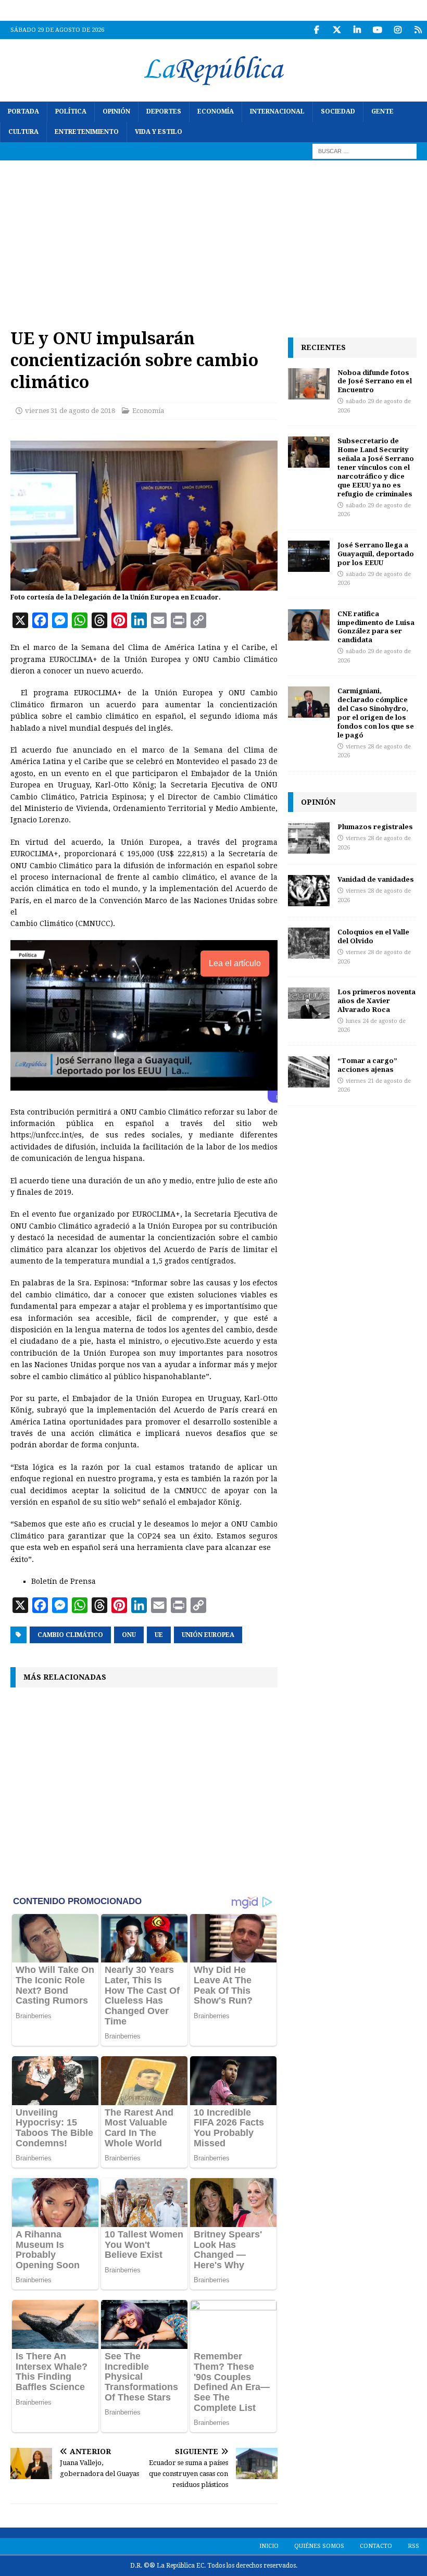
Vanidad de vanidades (376, 879)
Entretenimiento (87, 132)
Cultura (23, 132)
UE (159, 1635)
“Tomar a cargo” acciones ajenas (367, 1065)
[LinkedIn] (357, 30)
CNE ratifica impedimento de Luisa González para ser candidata (376, 627)
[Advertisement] (213, 239)
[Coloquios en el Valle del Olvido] (309, 943)
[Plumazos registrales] (309, 838)
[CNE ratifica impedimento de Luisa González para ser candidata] (309, 625)
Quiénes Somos (319, 2546)
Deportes (164, 111)
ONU (129, 1635)
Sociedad (338, 111)
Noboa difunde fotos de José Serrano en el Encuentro (375, 381)
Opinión (116, 111)
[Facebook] (316, 30)
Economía (216, 111)
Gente (382, 111)
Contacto (376, 2546)
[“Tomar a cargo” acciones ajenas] (309, 1072)
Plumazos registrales (375, 827)
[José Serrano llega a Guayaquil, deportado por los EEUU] (309, 556)
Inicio (269, 2546)
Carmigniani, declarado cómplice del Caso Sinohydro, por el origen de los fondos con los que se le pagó (376, 712)
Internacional (277, 111)
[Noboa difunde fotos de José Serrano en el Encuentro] (309, 384)
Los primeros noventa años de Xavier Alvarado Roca (376, 1001)
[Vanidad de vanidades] (309, 891)
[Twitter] (337, 30)
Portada (23, 111)
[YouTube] (377, 30)
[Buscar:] (365, 151)
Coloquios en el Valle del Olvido (373, 936)
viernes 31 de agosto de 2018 (70, 411)
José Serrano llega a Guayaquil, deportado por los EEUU (376, 554)
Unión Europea (208, 1635)
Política (71, 111)
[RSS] (418, 30)
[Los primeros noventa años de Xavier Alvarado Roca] (309, 1003)
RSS (413, 2546)
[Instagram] (398, 30)
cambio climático (70, 1635)
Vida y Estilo (159, 132)
